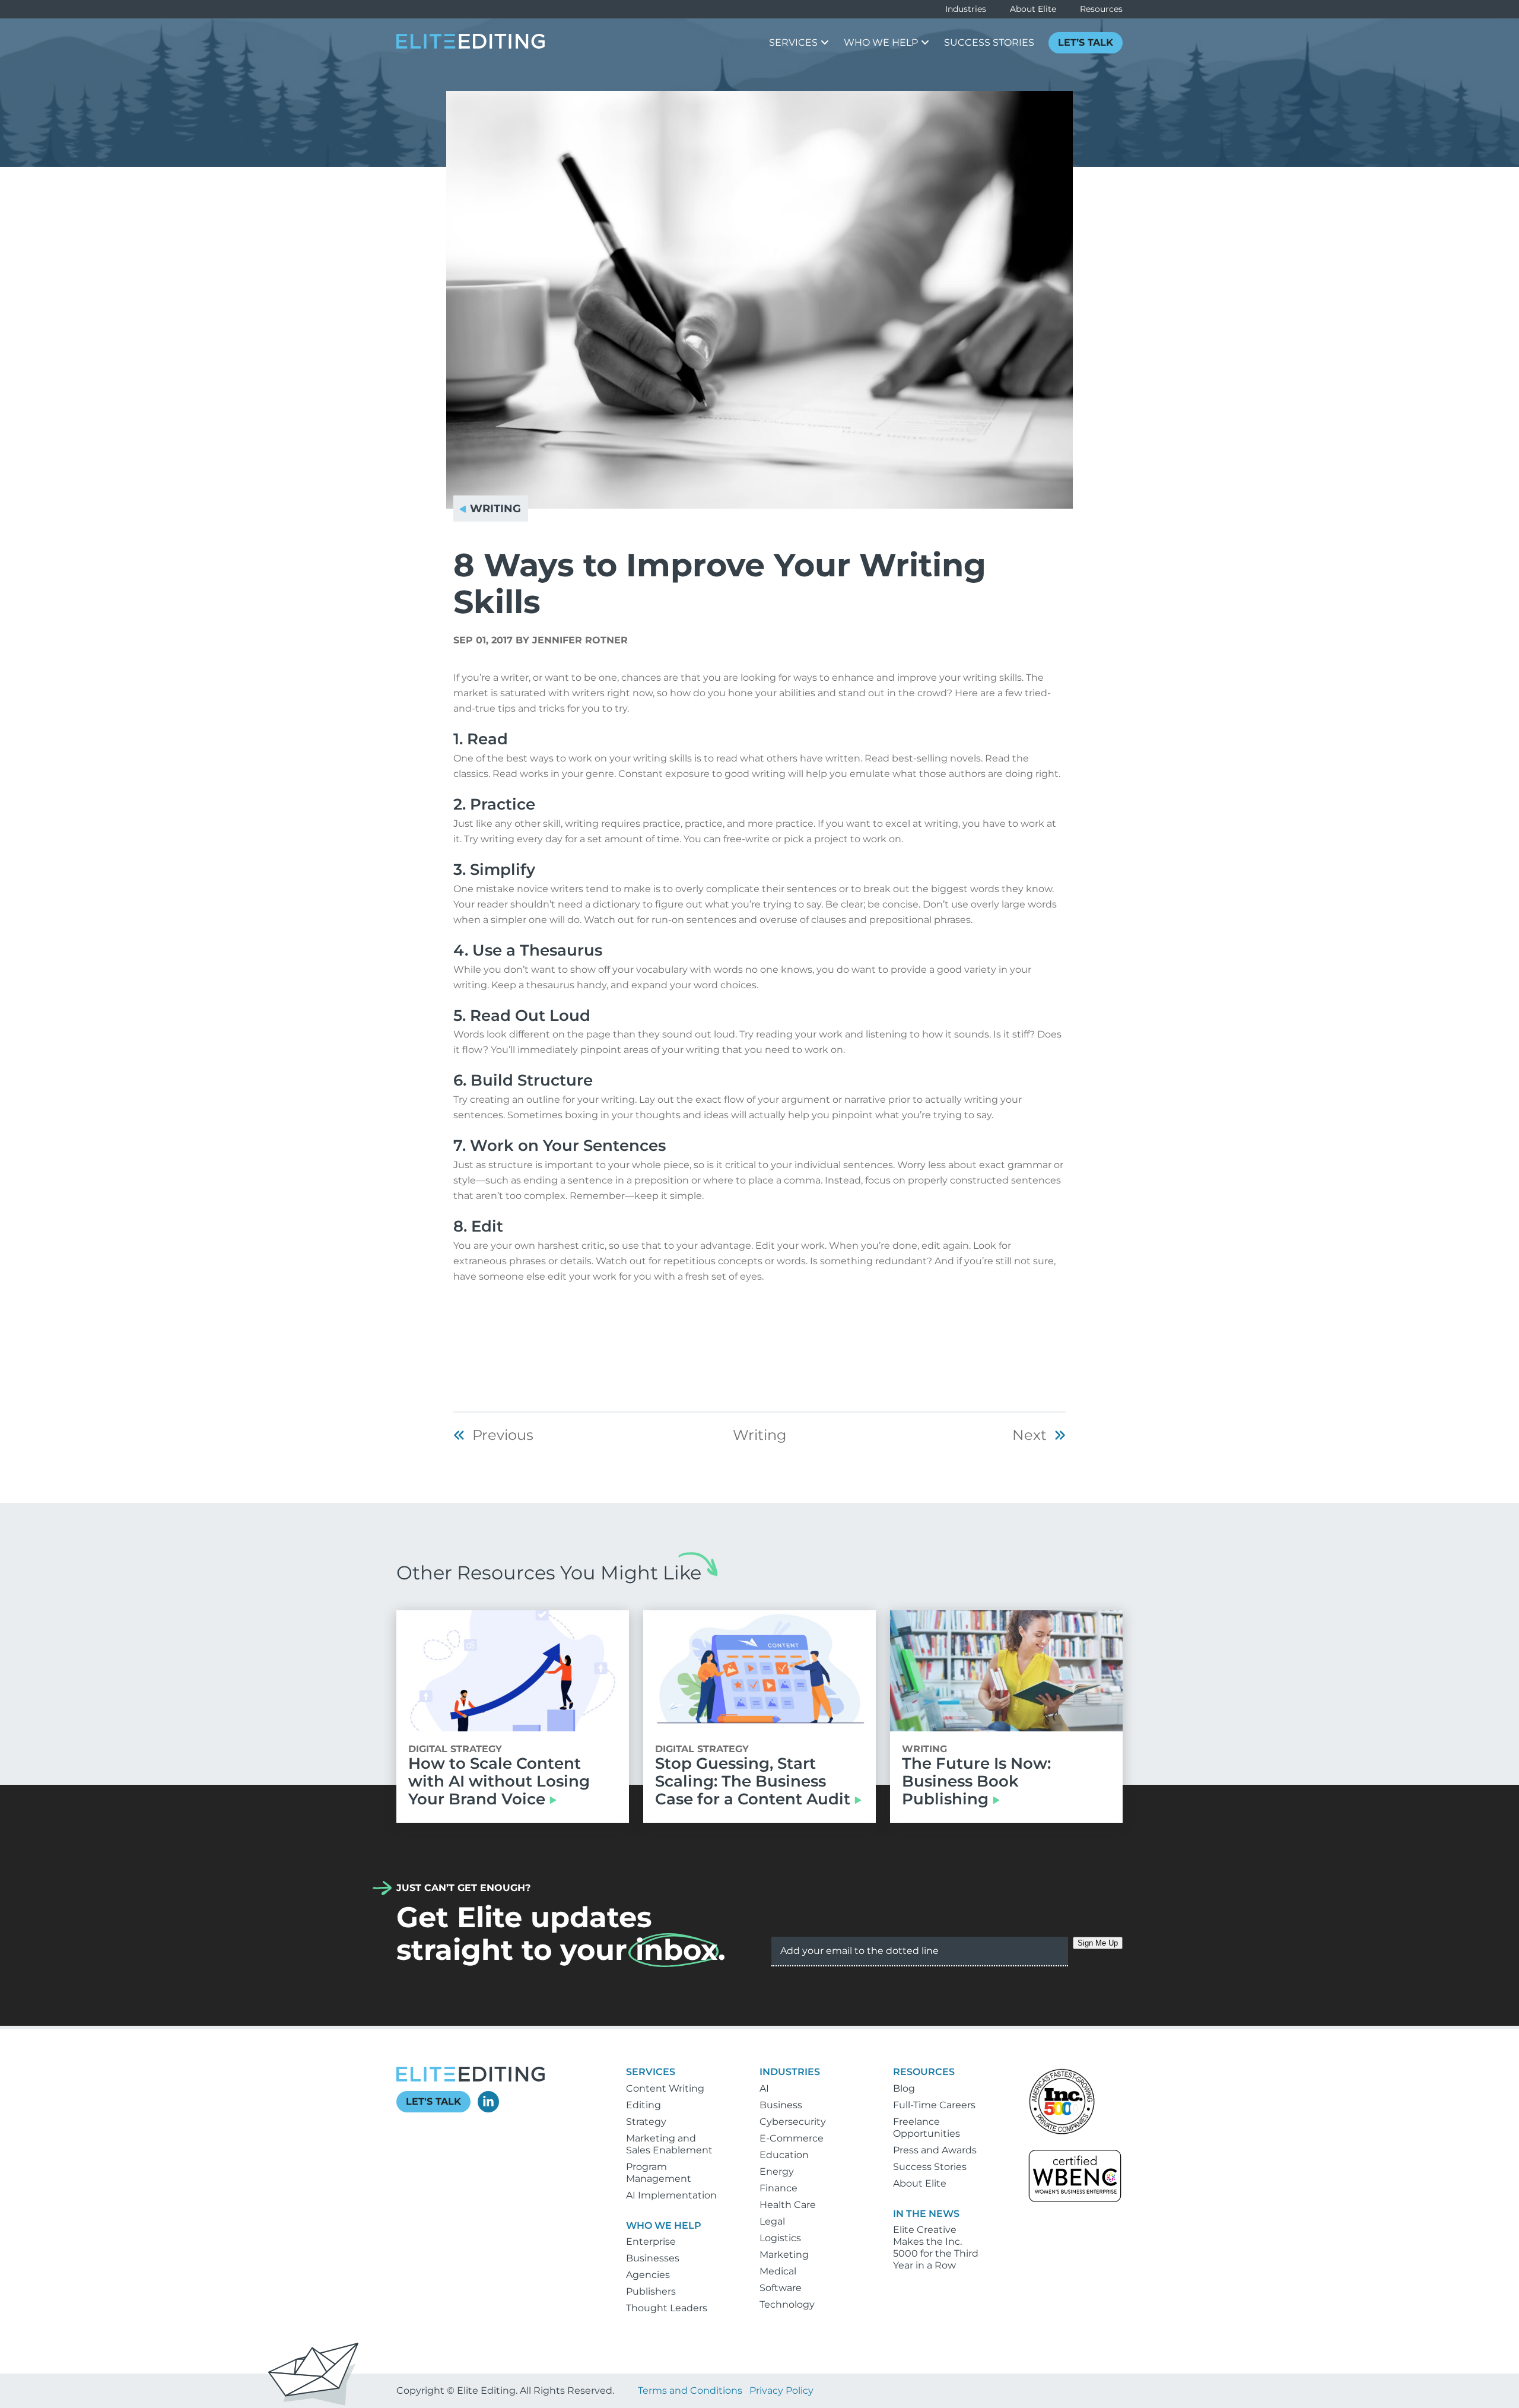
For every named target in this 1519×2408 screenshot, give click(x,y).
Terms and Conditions (690, 2390)
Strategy (646, 2122)
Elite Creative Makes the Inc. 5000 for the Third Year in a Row (936, 2247)
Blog (904, 2088)
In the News (926, 2214)
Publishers (651, 2291)
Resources (1101, 9)
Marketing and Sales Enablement (669, 2144)
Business (781, 2105)
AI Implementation (671, 2195)
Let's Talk (433, 2101)
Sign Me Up (1098, 1943)
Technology (787, 2304)
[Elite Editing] (471, 45)
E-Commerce (792, 2138)
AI (764, 2088)
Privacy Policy (781, 2390)
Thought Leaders (667, 2308)
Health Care (788, 2205)
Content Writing (665, 2088)
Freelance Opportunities (927, 2128)
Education (784, 2155)
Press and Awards (935, 2150)
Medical (778, 2271)
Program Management (659, 2173)
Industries (966, 9)
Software (781, 2288)
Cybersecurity (793, 2122)
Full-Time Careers (934, 2105)
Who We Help (664, 2225)
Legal (772, 2221)
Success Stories (930, 2167)
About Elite (1033, 9)
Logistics (780, 2238)
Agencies (648, 2275)
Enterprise (651, 2242)
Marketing (784, 2255)
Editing (643, 2105)
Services (651, 2072)
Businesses (653, 2258)
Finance (778, 2188)
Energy (777, 2171)
